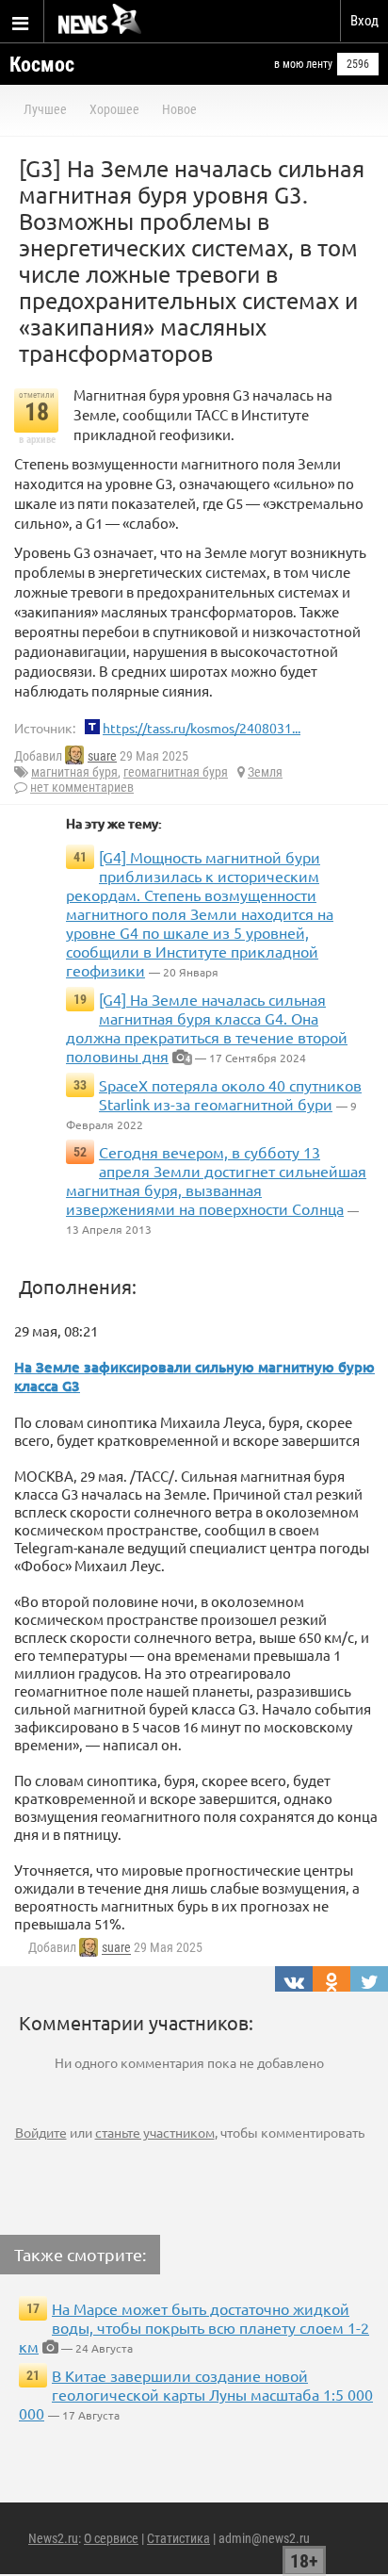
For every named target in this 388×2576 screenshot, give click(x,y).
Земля (265, 772)
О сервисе (111, 2538)
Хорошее (114, 109)
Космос (42, 65)
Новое (179, 109)
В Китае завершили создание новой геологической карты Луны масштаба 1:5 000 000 (196, 2394)
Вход (364, 21)
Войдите (41, 2132)
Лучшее (45, 109)
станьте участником (155, 2132)
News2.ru (53, 2538)
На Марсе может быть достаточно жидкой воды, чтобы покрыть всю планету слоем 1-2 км (194, 2327)
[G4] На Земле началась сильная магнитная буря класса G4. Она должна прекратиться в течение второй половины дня (207, 1027)
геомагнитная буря (176, 772)
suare (102, 756)
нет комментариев (82, 787)
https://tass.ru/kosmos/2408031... (202, 728)
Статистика (178, 2538)
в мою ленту (303, 64)
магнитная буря (74, 772)
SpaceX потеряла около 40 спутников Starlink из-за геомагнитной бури (230, 1094)
